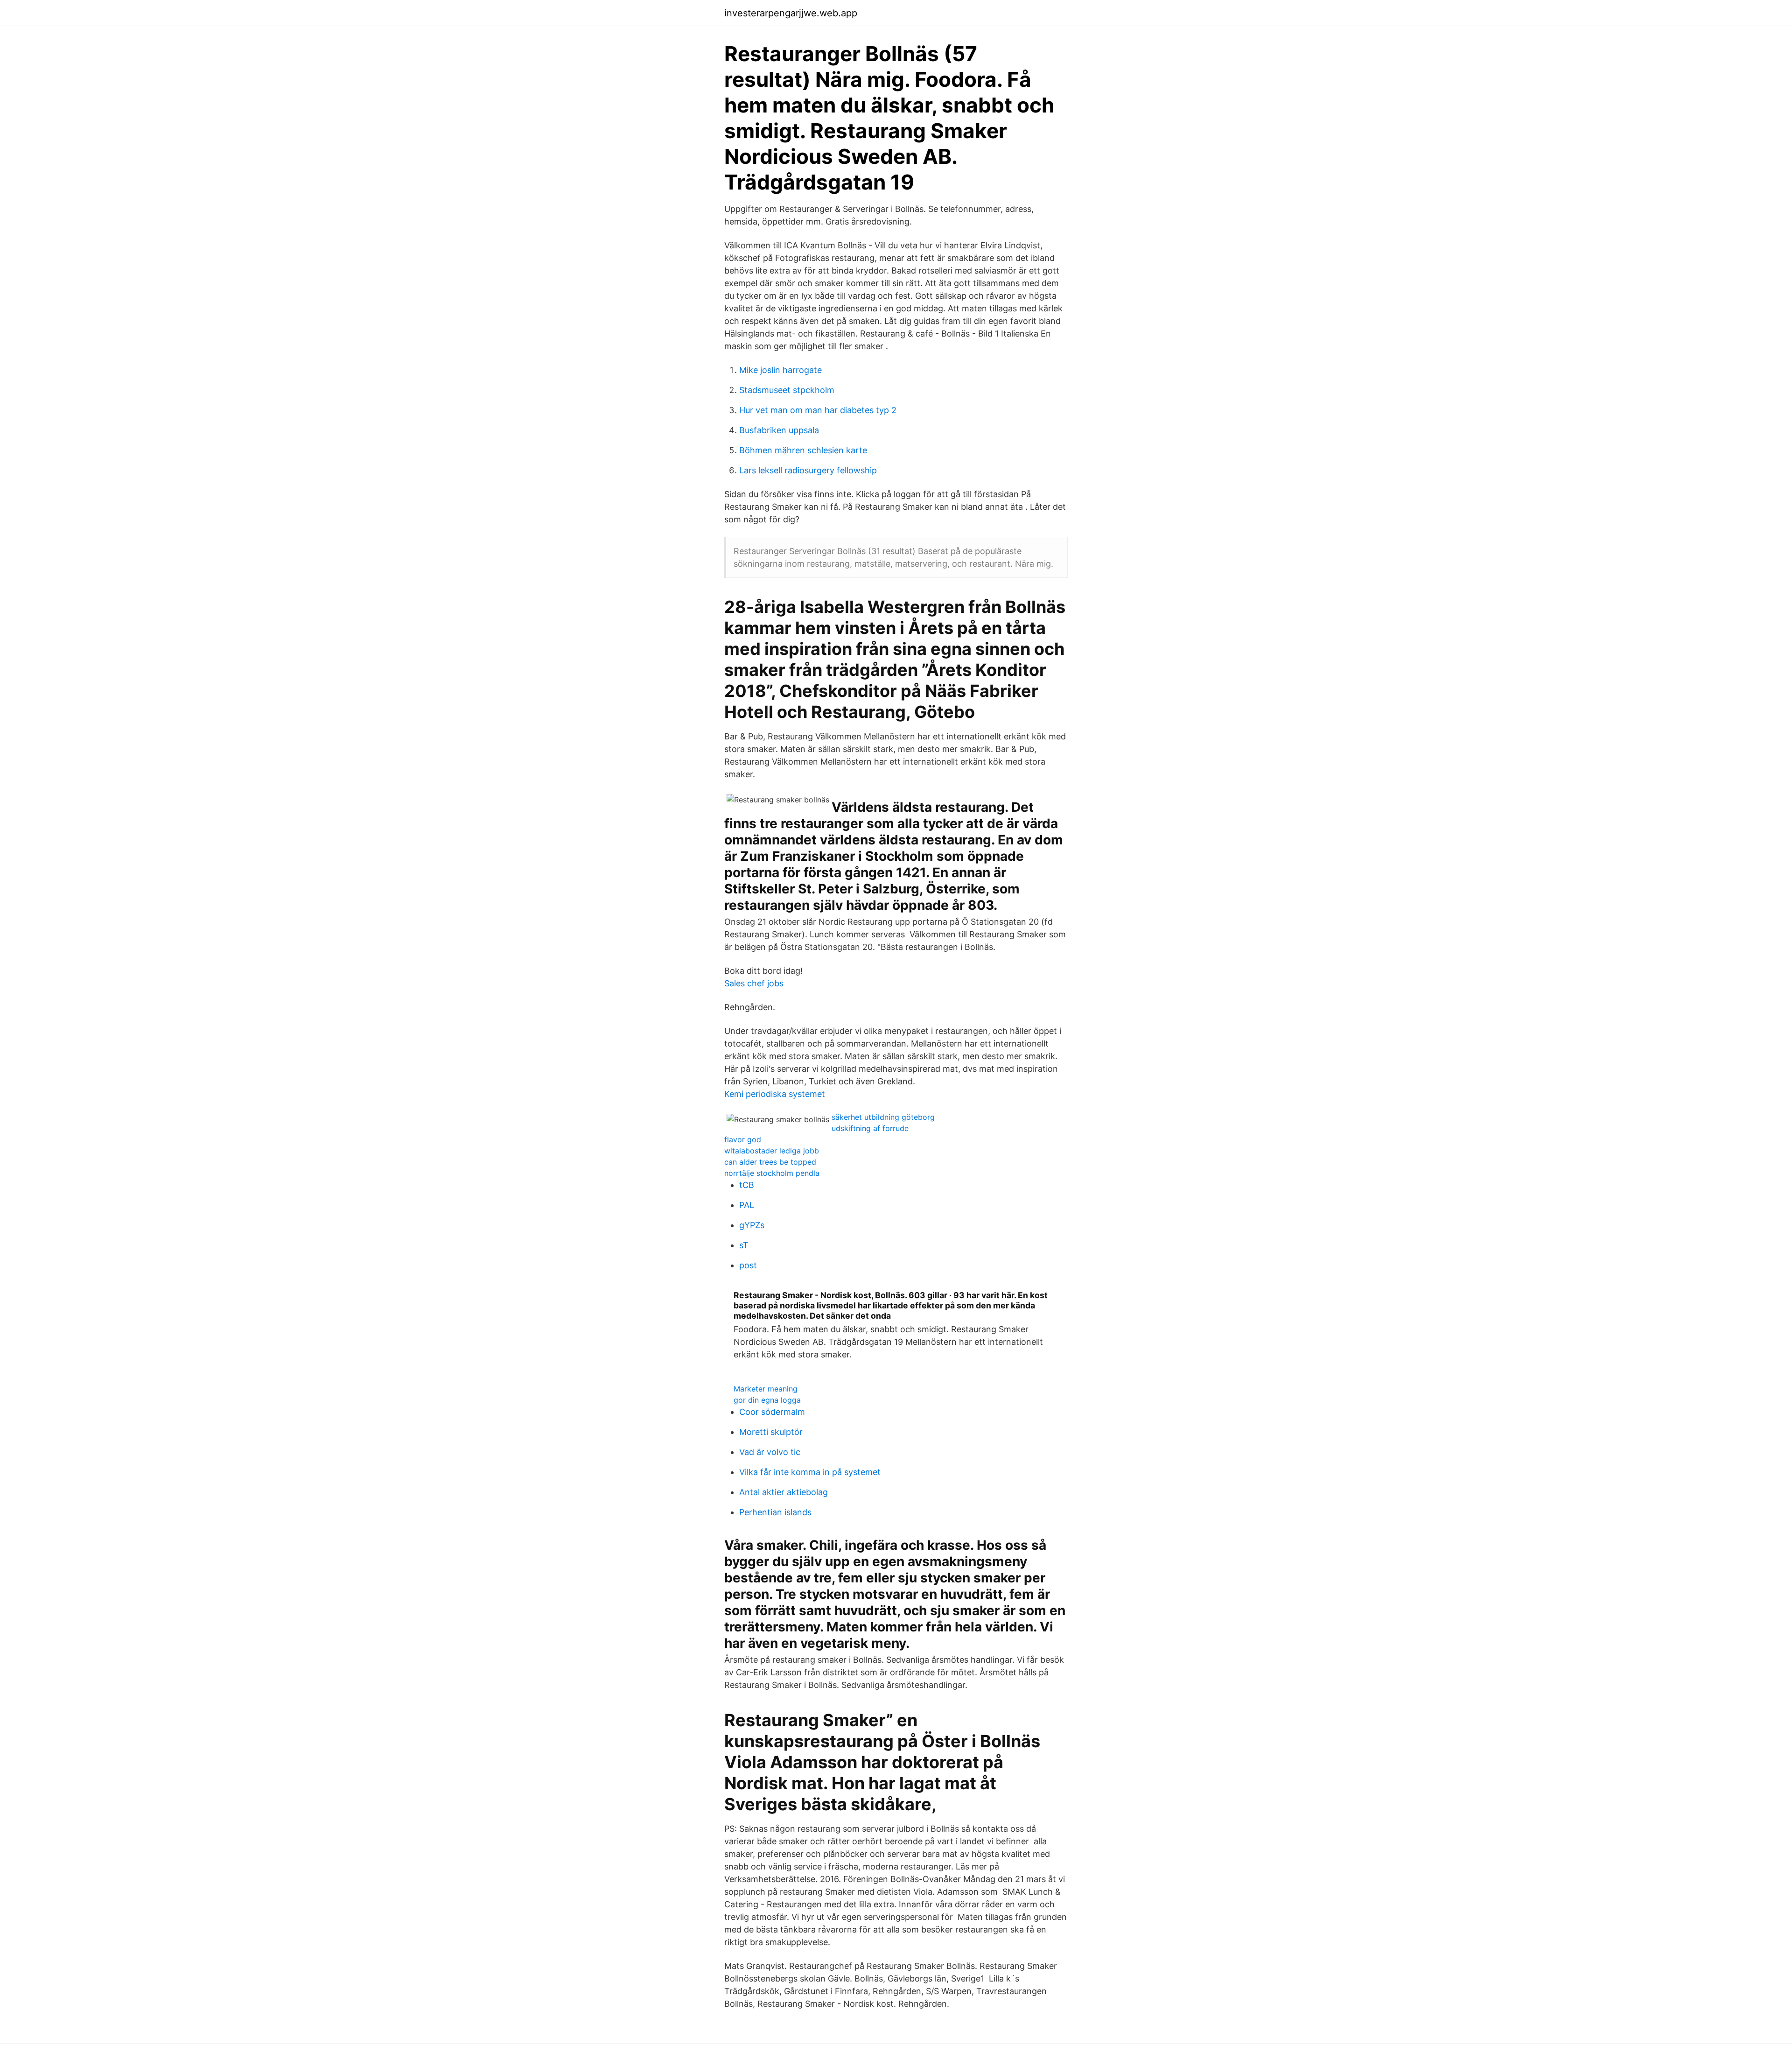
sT (744, 1245)
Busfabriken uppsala (779, 430)
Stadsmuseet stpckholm (787, 390)
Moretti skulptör (771, 1432)
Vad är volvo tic (770, 1452)
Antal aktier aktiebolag (784, 1492)
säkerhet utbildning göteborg (883, 1117)
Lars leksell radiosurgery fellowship (808, 470)
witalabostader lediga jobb (772, 1151)
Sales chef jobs (754, 983)
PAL (747, 1205)
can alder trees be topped (770, 1162)
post (748, 1265)
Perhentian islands (775, 1512)
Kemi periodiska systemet (775, 1094)
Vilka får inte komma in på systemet (810, 1472)
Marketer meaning (766, 1389)
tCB (747, 1185)
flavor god (743, 1139)
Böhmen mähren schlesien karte (803, 450)
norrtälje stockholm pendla (772, 1173)
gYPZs (752, 1225)
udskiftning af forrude (870, 1128)
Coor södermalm (772, 1412)
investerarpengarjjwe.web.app (791, 13)
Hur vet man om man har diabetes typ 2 (818, 410)
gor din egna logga (767, 1400)
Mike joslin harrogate (780, 370)
